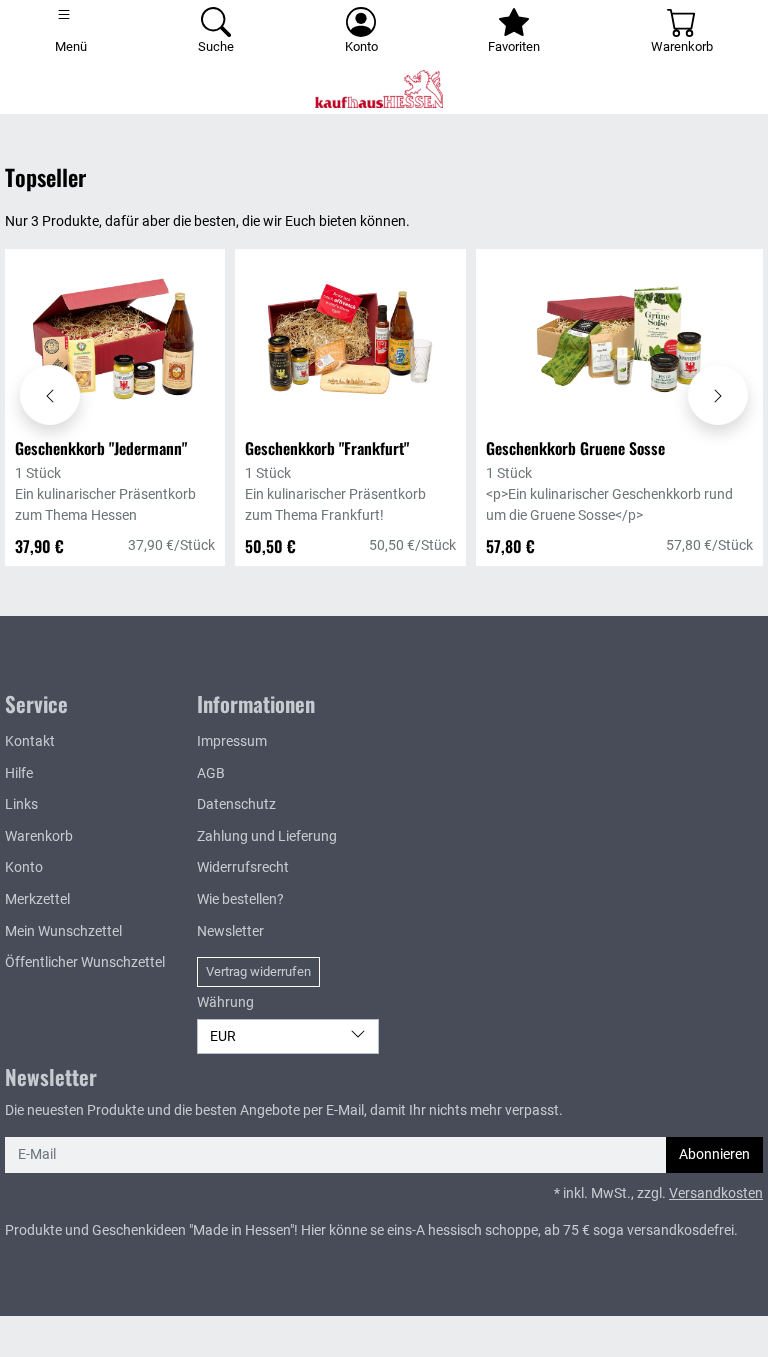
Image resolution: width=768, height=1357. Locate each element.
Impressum (232, 741)
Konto (24, 867)
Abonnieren (714, 1154)
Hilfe (19, 773)
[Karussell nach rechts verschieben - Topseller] (718, 395)
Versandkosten (716, 1193)
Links (21, 804)
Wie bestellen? (240, 899)
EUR (223, 1036)
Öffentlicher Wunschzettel (85, 962)
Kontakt (30, 741)
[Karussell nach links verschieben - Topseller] (50, 395)
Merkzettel (37, 899)
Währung (225, 1002)
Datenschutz (236, 804)
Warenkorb (39, 836)
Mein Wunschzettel (63, 931)
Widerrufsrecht (243, 867)
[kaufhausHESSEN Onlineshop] (384, 89)
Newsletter (230, 931)
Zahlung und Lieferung (267, 836)
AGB (211, 773)
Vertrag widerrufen (258, 971)
